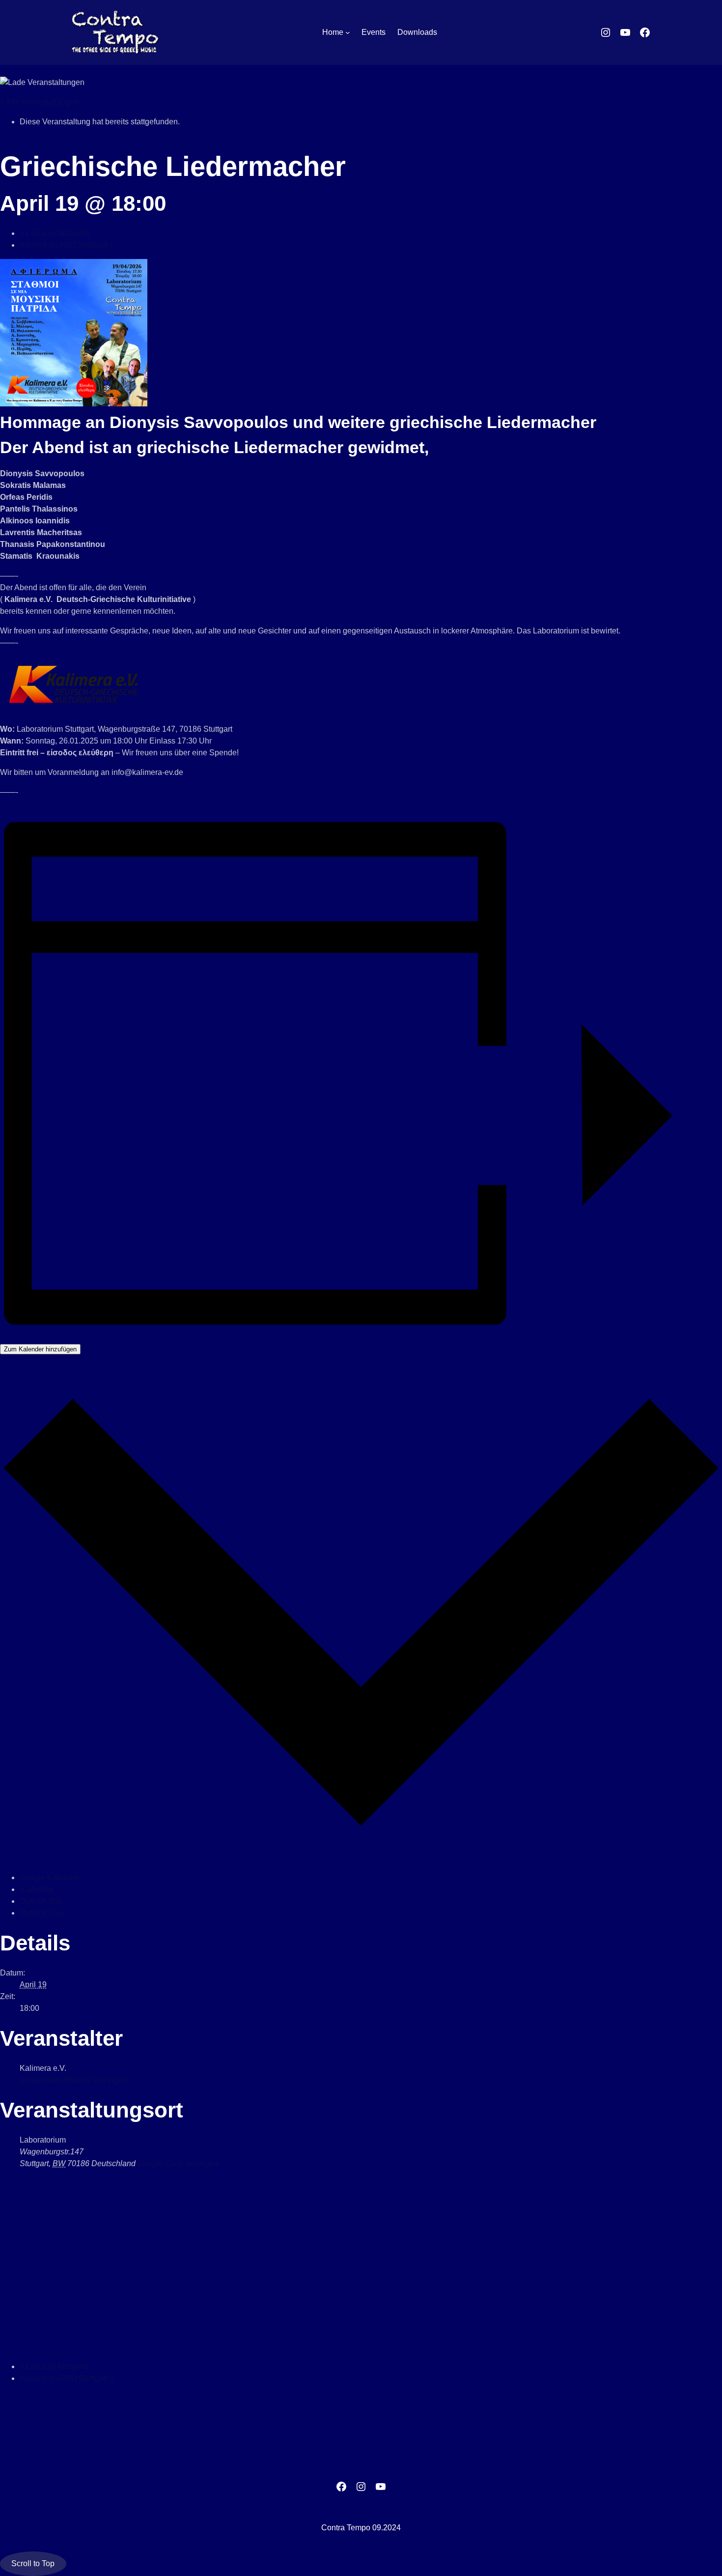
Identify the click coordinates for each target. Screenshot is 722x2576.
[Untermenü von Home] (348, 32)
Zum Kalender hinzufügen (40, 1349)
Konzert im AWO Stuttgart (67, 245)
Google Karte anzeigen (178, 2163)
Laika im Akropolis (55, 233)
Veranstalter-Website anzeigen (73, 2080)
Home (333, 32)
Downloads (417, 32)
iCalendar (37, 1889)
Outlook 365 (41, 1901)
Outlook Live (42, 1913)
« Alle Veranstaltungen (39, 102)
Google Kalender (49, 1877)
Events (374, 32)
